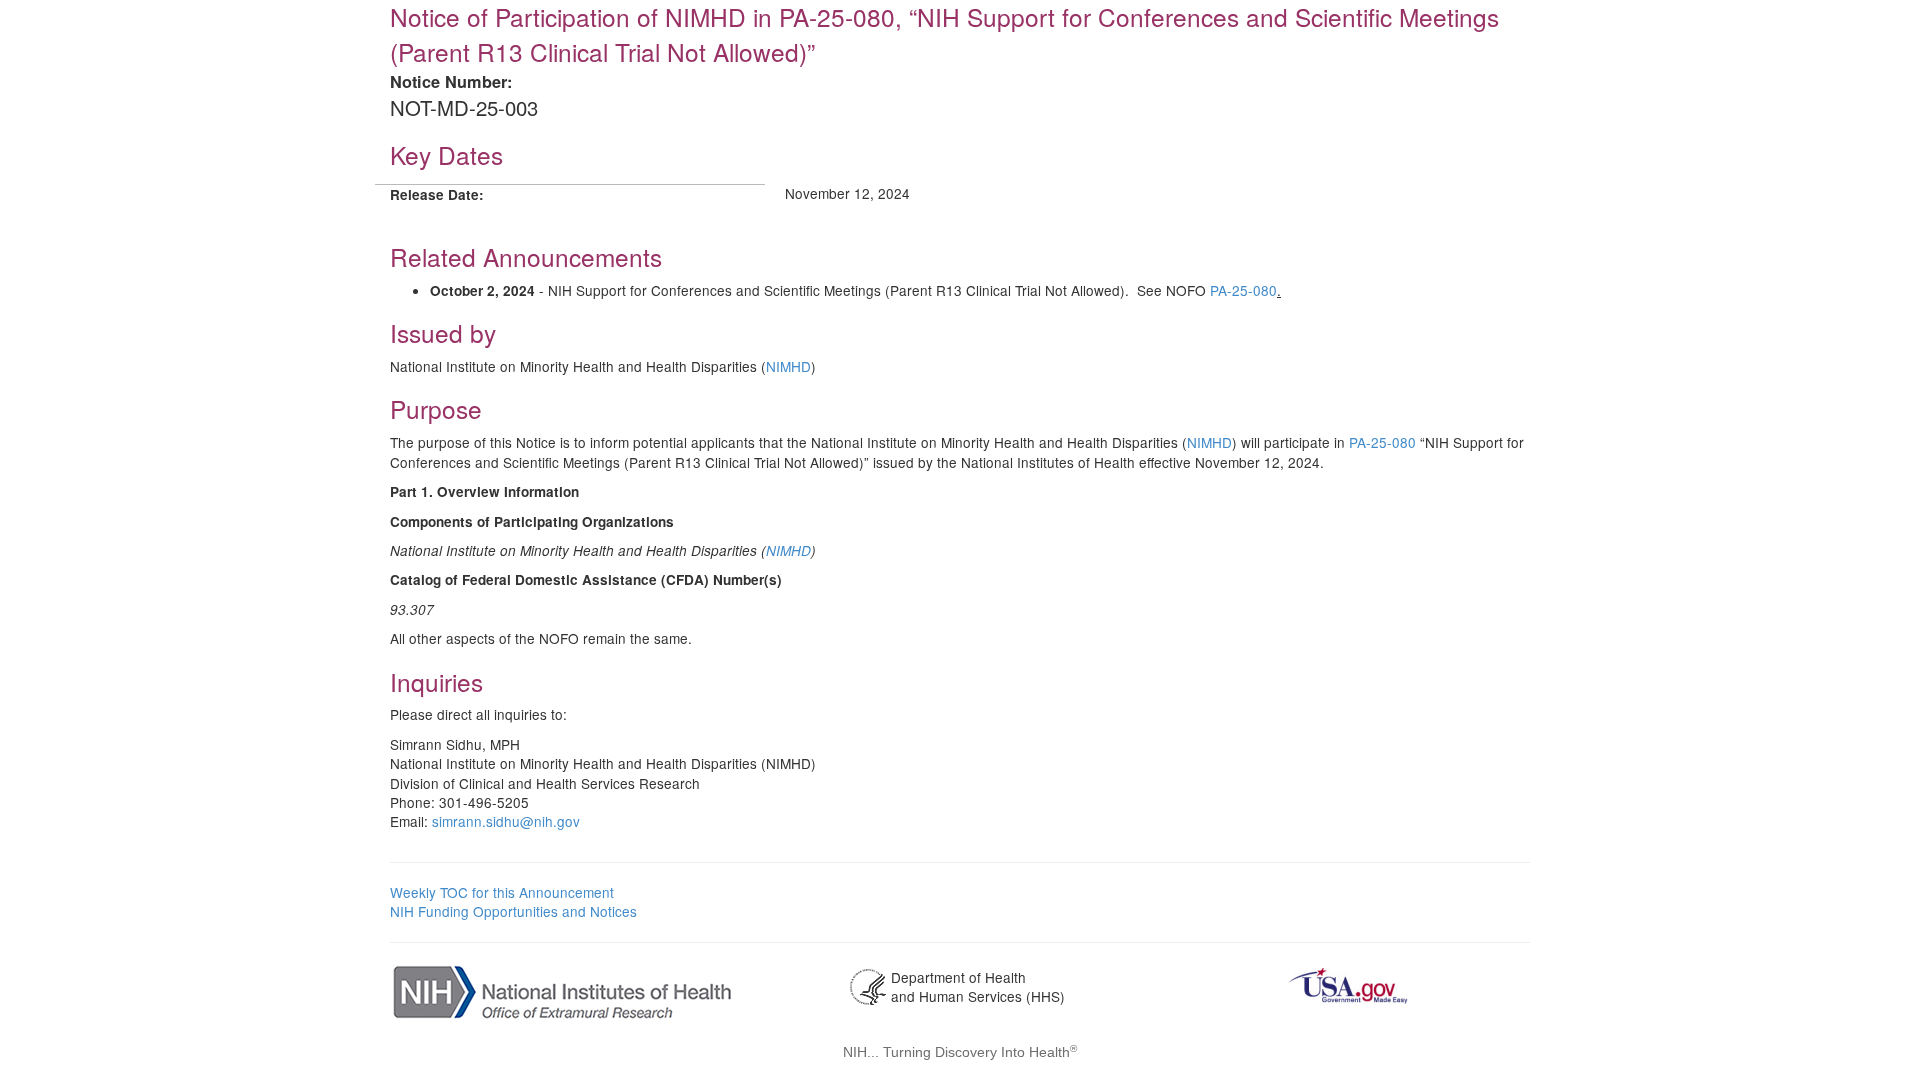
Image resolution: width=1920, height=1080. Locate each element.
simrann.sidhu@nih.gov (506, 821)
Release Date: (437, 194)
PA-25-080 (1243, 290)
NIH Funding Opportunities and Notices (513, 911)
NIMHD (788, 366)
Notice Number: (451, 81)
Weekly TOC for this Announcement (502, 892)
